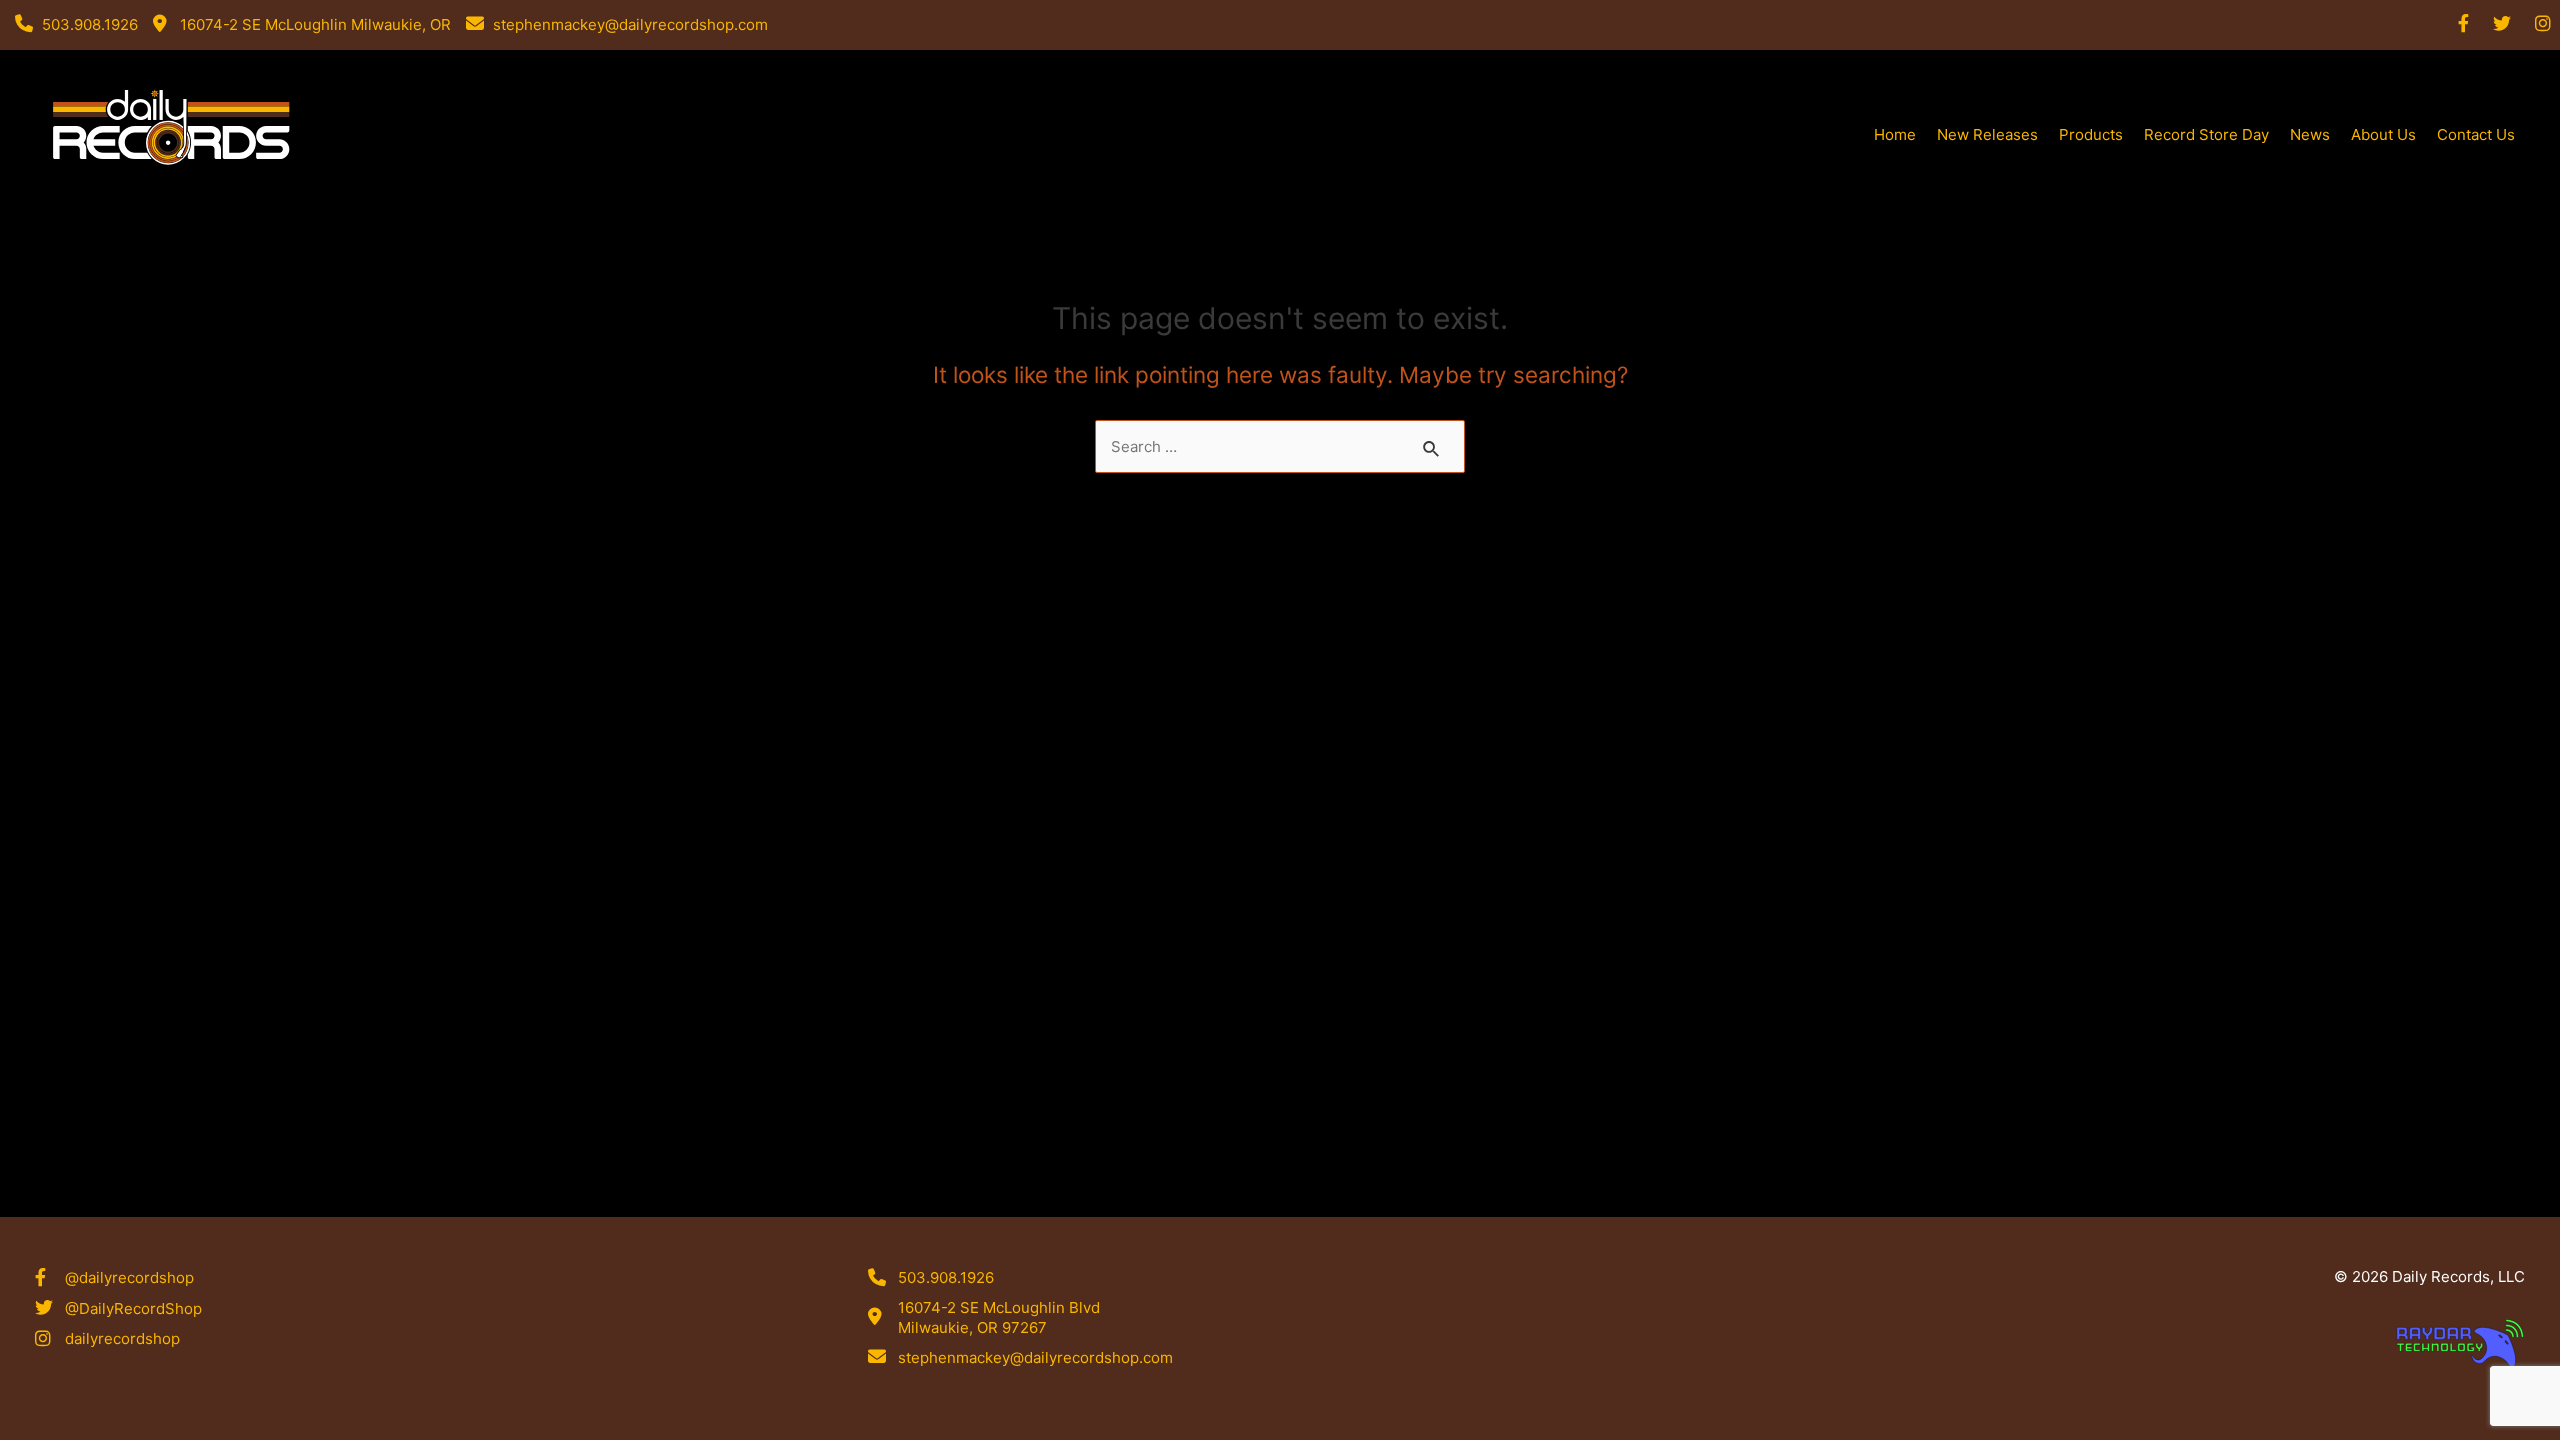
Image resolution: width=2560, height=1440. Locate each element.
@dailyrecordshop (129, 1277)
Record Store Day (2206, 134)
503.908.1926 (946, 1277)
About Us (2383, 134)
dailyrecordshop (122, 1338)
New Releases (1987, 134)
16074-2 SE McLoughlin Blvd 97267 (173, 193)
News (2310, 134)
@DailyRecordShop (133, 1308)
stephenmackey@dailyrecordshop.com (1035, 1357)
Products (2091, 134)
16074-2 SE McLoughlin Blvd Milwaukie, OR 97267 (999, 1317)
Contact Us (2476, 134)
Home (1895, 134)
